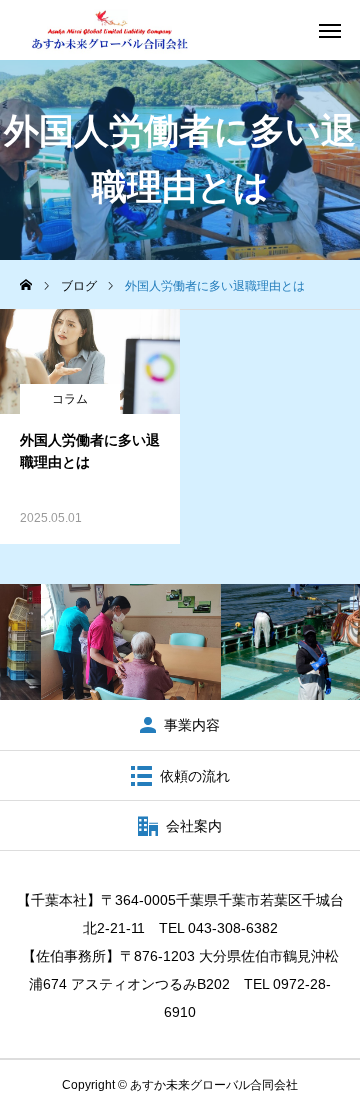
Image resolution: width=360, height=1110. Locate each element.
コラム (70, 399)
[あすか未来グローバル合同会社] (109, 30)
